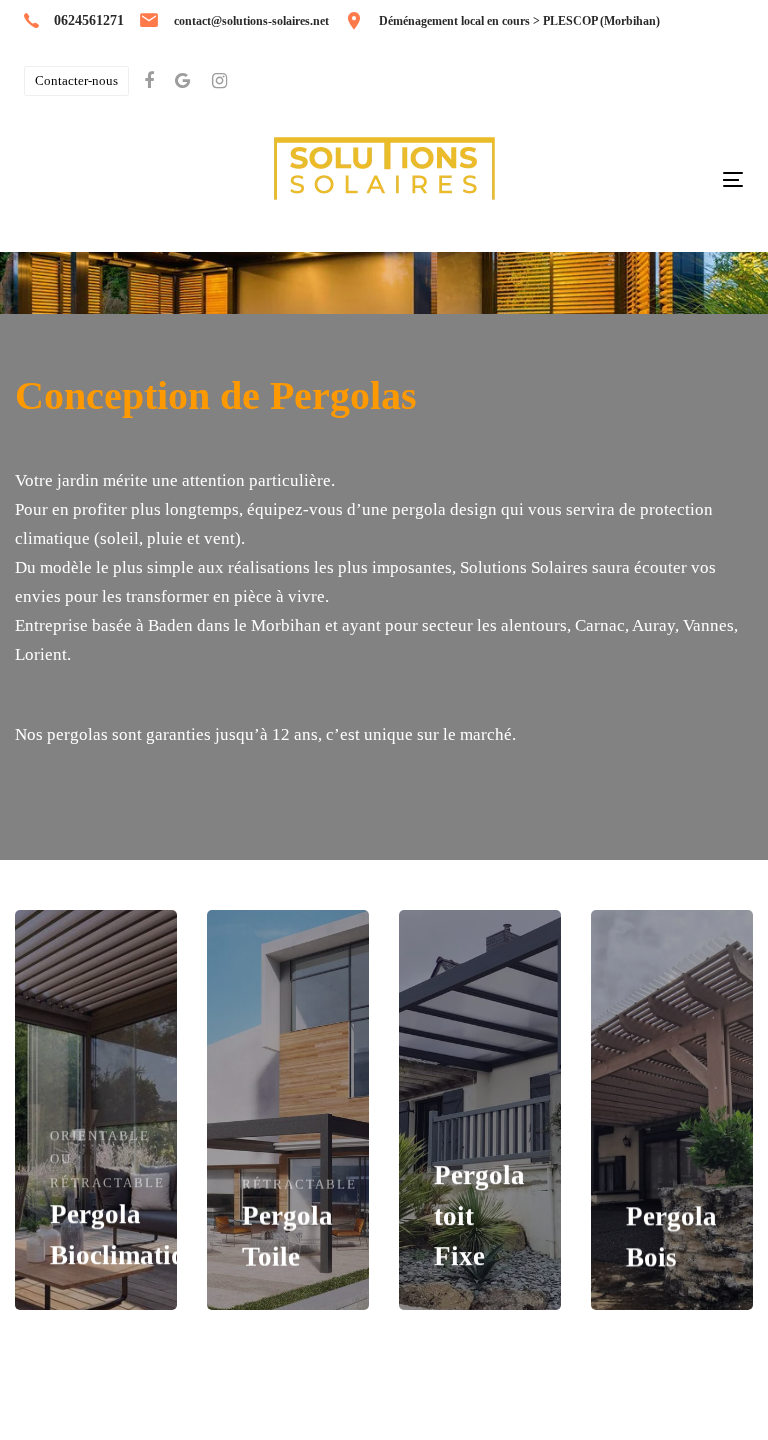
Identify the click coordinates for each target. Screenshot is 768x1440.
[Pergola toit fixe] (480, 1110)
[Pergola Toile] (288, 1110)
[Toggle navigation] (733, 179)
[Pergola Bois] (672, 1110)
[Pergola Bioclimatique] (96, 1110)
